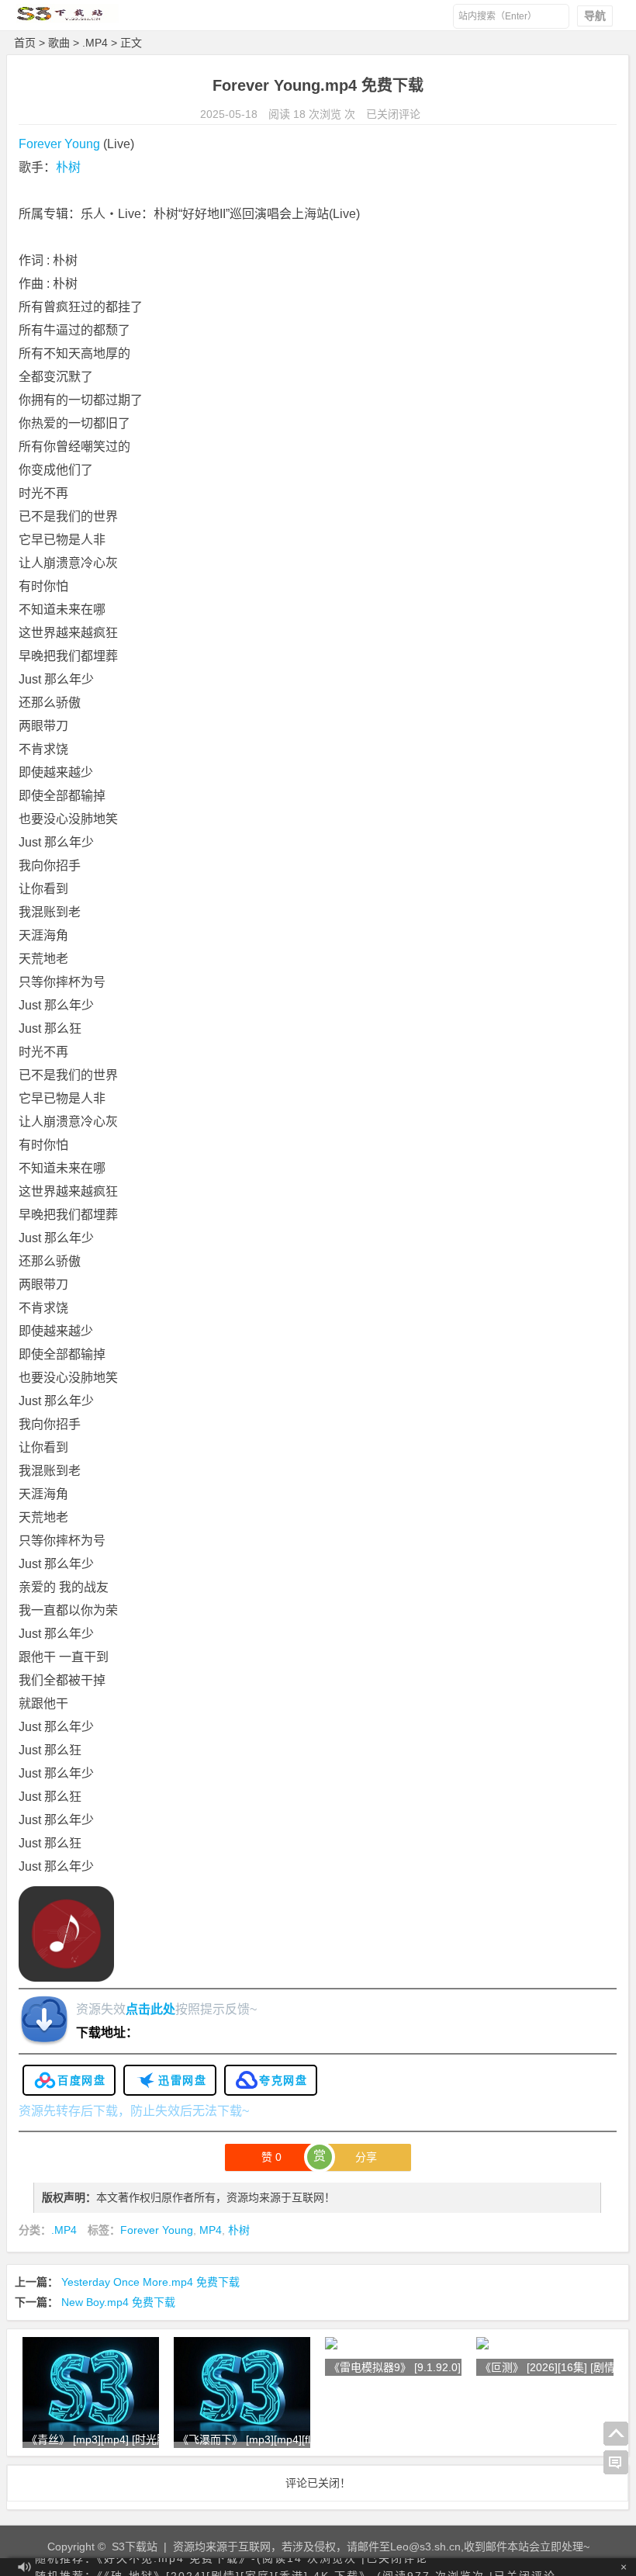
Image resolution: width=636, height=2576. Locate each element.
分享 (366, 2157)
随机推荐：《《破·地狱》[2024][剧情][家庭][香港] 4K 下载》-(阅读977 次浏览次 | (296, 2567)
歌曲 (59, 43)
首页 (25, 43)
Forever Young (59, 144)
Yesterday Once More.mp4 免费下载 (150, 2282)
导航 (595, 16)
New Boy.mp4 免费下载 (118, 2302)
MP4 (211, 2230)
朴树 (68, 167)
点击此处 (150, 2009)
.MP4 (95, 43)
